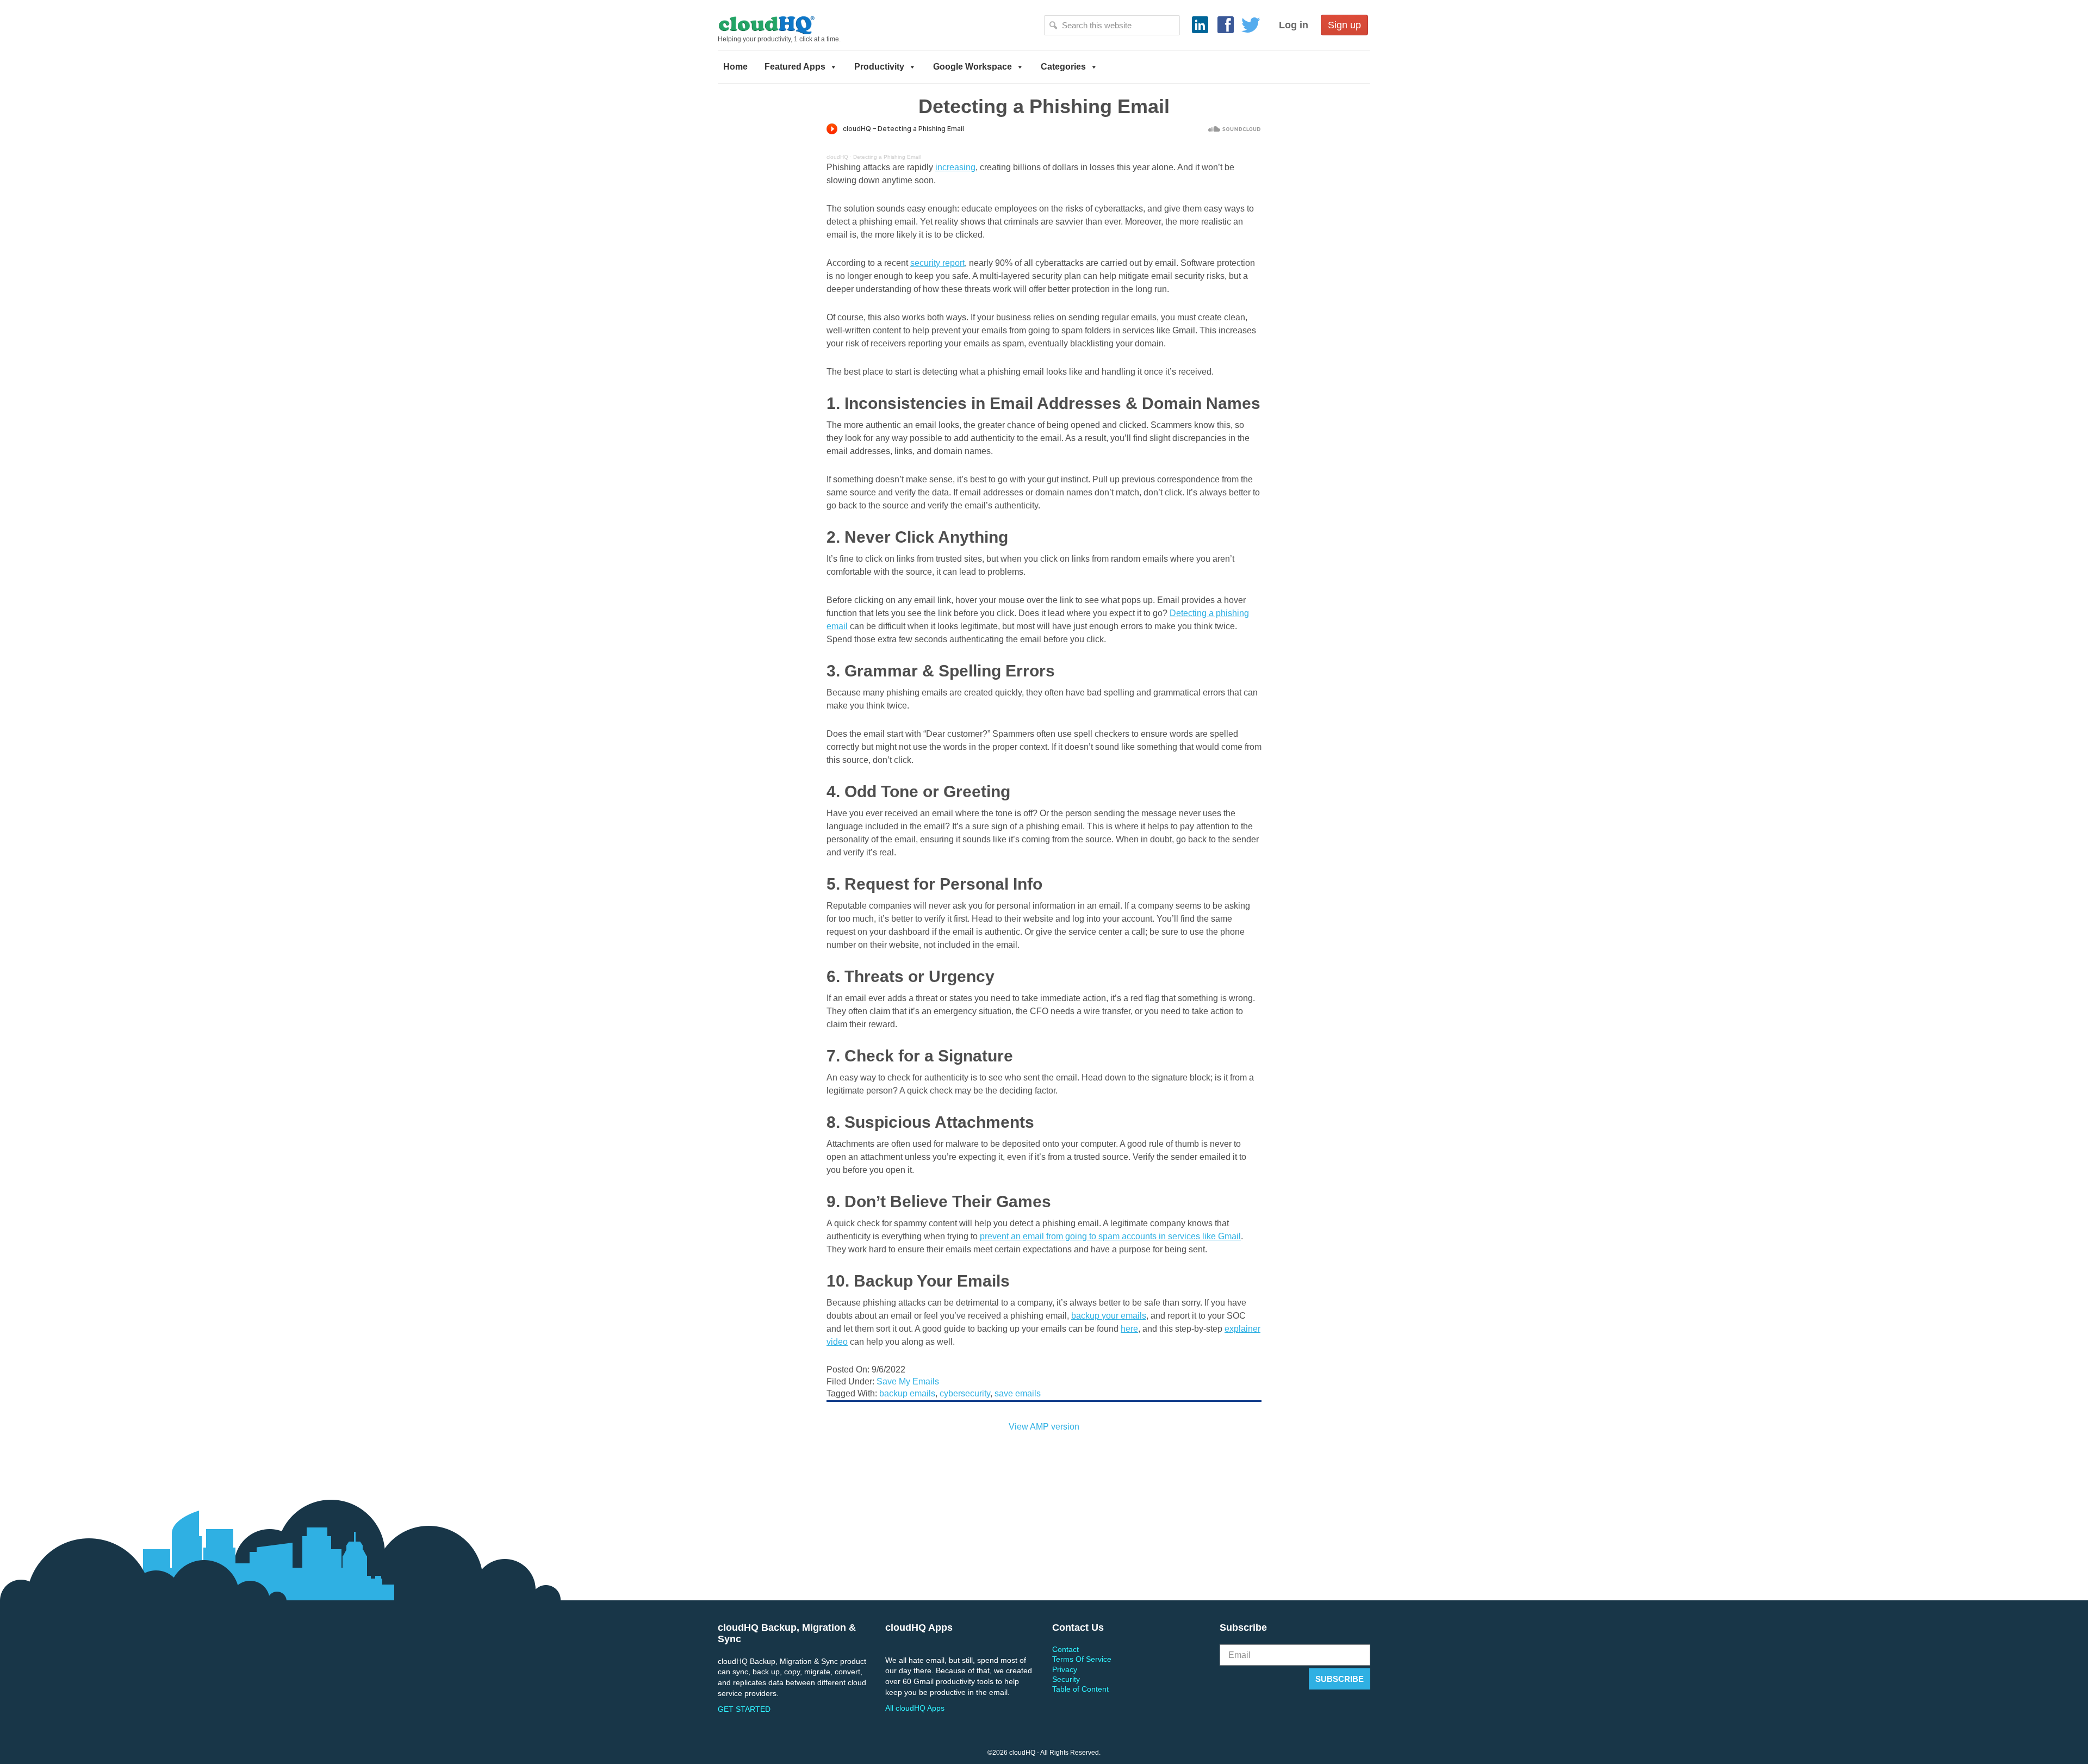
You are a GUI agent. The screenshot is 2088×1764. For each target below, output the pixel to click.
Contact (1065, 1649)
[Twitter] (1251, 25)
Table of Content (1080, 1689)
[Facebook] (1226, 25)
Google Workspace (972, 67)
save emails (1018, 1393)
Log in (1294, 25)
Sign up (1344, 25)
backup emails (907, 1393)
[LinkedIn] (1200, 25)
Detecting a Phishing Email (887, 157)
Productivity (879, 67)
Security (1066, 1679)
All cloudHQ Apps (915, 1708)
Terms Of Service (1082, 1659)
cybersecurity (965, 1393)
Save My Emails (908, 1381)
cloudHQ (803, 24)
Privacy (1065, 1669)
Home (735, 67)
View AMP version (1044, 1427)
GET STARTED (744, 1709)
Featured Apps (795, 67)
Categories (1063, 67)
